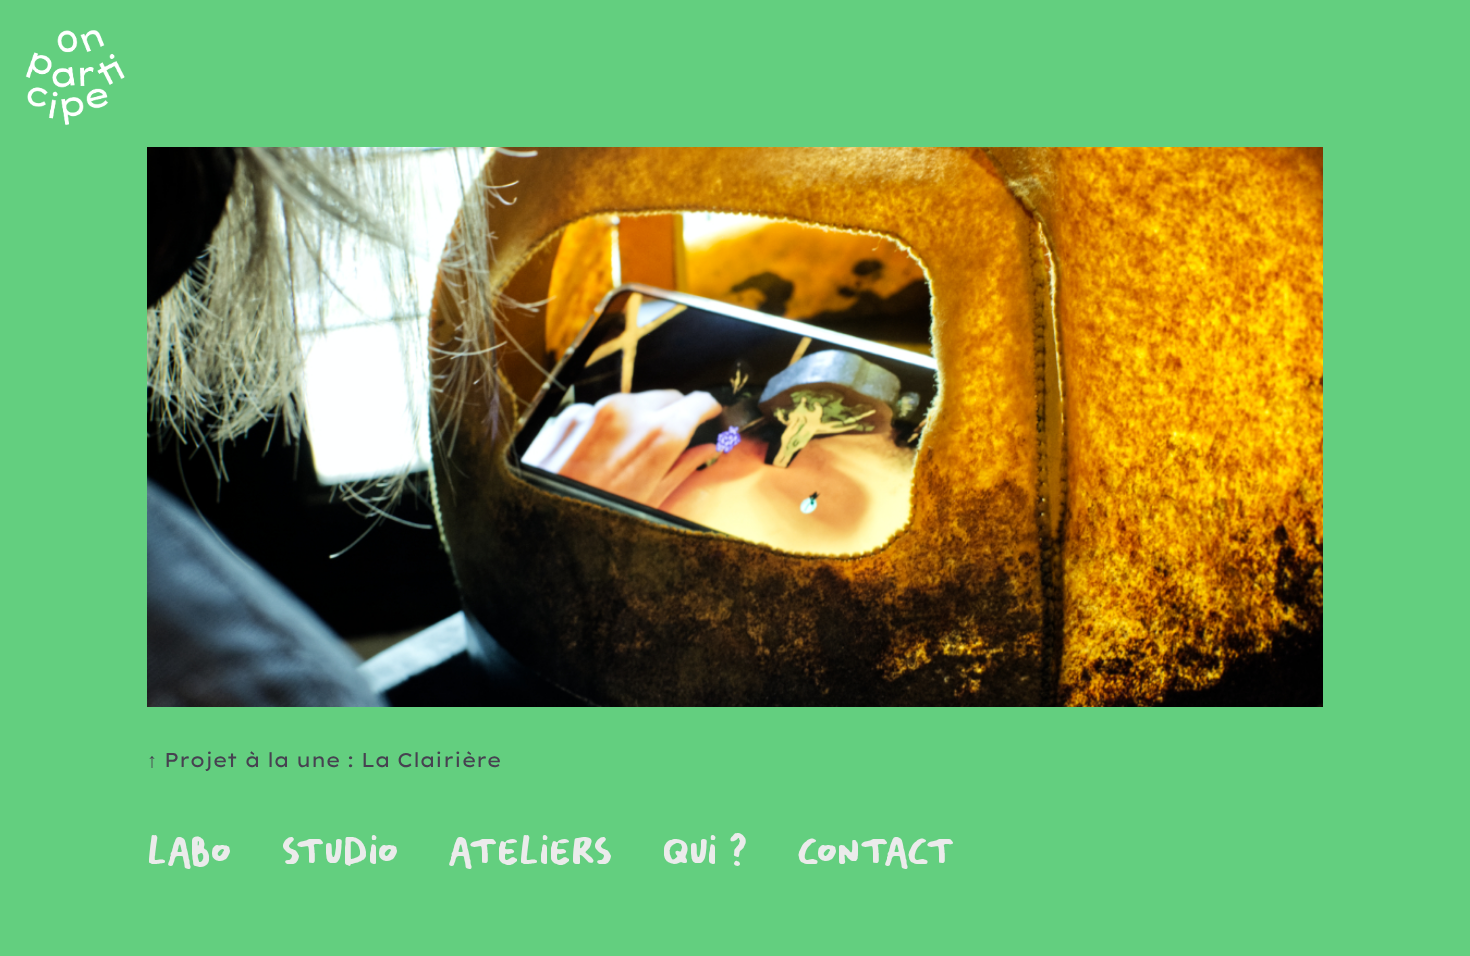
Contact (876, 854)
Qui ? (704, 854)
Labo (189, 854)
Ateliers (530, 854)
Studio (339, 854)
